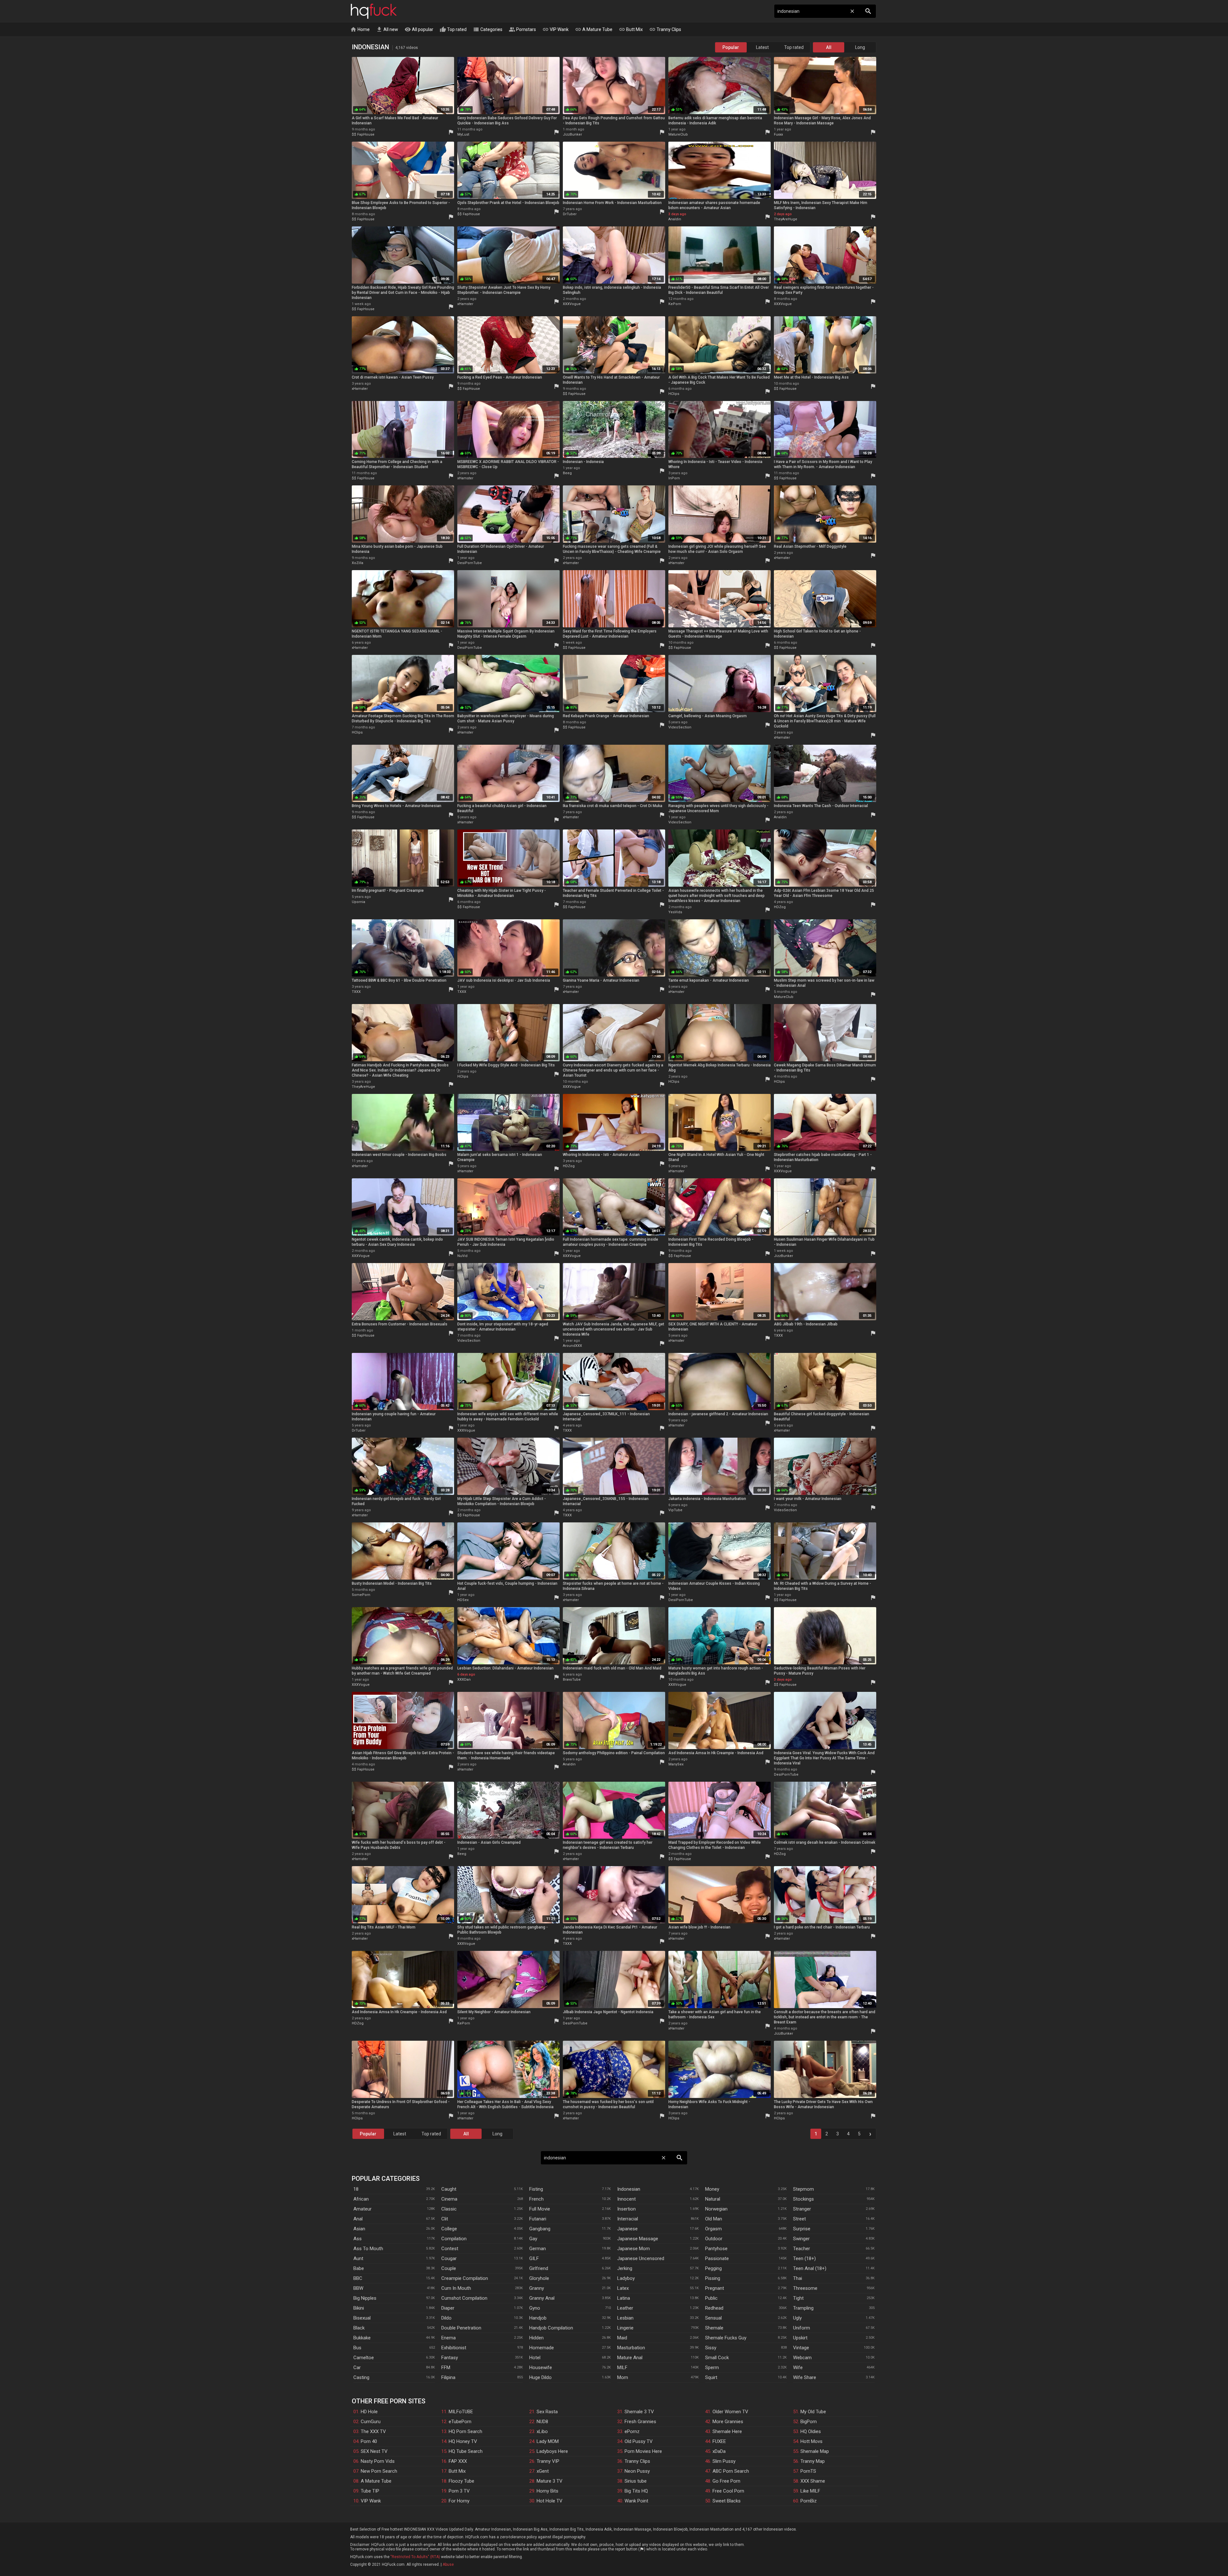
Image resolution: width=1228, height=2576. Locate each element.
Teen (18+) (804, 2258)
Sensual (713, 2318)
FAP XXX (458, 2461)
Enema (449, 2338)
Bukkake (362, 2338)
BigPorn (809, 2422)
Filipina (448, 2377)
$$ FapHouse (363, 134)
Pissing (713, 2278)
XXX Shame (813, 2481)
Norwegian (716, 2209)
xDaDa (719, 2451)
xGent (543, 2471)
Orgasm (713, 2229)
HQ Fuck (374, 11)
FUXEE (719, 2441)
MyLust (463, 134)
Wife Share (805, 2377)
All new (387, 29)
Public (711, 2298)
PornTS (808, 2471)
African (361, 2199)
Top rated (453, 29)
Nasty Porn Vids (378, 2461)
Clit (445, 2219)
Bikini (359, 2308)
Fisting (536, 2189)
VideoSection (680, 727)
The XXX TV (373, 2431)
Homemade (542, 2348)
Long (860, 47)
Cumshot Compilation (464, 2298)
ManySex (676, 1764)
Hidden (536, 2338)
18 (356, 2189)
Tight (798, 2298)
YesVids (675, 912)
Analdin (675, 219)
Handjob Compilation (551, 2328)
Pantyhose (716, 2249)
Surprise (802, 2229)
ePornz (632, 2431)
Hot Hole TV (550, 2501)
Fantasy (450, 2358)
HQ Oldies (811, 2431)
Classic (449, 2209)
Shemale (714, 2328)
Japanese (627, 2229)
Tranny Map (813, 2461)
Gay (533, 2239)
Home (360, 29)
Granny (537, 2288)
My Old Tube (813, 2412)
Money (712, 2189)
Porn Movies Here (643, 2451)
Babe (359, 2268)
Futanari (538, 2219)
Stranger (802, 2209)
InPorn (674, 478)
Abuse (448, 2564)
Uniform (802, 2328)
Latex (623, 2288)
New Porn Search (379, 2471)
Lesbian (625, 2318)
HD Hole (369, 2412)
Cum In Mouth (456, 2288)
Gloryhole (539, 2278)
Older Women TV (730, 2412)
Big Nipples (365, 2298)
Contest (450, 2249)
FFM (446, 2368)
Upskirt (800, 2338)
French (536, 2199)
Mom (623, 2377)
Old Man (714, 2219)
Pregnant (715, 2288)
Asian (359, 2229)
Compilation (454, 2239)
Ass (358, 2239)
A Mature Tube (594, 29)
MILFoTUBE (461, 2412)
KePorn (675, 304)
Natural (713, 2199)
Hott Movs (811, 2441)
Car (357, 2368)
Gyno (535, 2308)
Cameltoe (364, 2358)
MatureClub (678, 134)
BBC (358, 2278)
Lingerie (625, 2328)
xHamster (465, 304)
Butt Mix (631, 29)
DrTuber (570, 214)
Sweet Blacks (727, 2501)
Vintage (801, 2348)
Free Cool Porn (728, 2491)
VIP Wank (555, 29)
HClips (674, 394)
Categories (488, 29)
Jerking (625, 2268)
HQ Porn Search (465, 2431)
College (449, 2229)
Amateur (362, 2209)
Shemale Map (815, 2451)
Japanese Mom (634, 2249)
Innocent (626, 2199)
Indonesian (629, 2189)
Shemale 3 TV (639, 2412)
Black (359, 2328)
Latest (762, 47)
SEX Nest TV (374, 2451)
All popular (419, 29)
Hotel (535, 2358)
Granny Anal (542, 2298)
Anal (358, 2219)
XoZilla (358, 563)
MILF (622, 2368)
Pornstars (522, 29)
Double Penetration (461, 2328)
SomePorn (361, 1595)
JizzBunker (572, 134)
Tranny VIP (548, 2461)
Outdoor (714, 2239)
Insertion (626, 2209)
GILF (534, 2258)
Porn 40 (369, 2441)
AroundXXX (572, 1346)
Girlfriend (539, 2268)
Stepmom (803, 2189)
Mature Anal (630, 2358)
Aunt (358, 2258)
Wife (798, 2368)
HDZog (780, 907)
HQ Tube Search (466, 2451)
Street (799, 2219)
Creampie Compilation (465, 2278)
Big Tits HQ (636, 2491)
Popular (731, 47)
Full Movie (540, 2209)
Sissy (711, 2348)
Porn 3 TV (459, 2491)
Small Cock (717, 2358)
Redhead (714, 2308)
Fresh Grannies (640, 2422)
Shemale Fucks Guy (726, 2338)
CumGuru (371, 2422)
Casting (361, 2377)
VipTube (675, 1510)
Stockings (803, 2199)
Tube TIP (370, 2491)
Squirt (711, 2377)
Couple (449, 2268)
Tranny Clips (665, 29)
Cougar (449, 2258)
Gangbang (540, 2229)
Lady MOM (548, 2441)
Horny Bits (547, 2491)
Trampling (803, 2308)
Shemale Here (727, 2431)
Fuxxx (778, 134)
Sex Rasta (547, 2412)
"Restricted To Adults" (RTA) (415, 2557)
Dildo (446, 2318)
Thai (798, 2278)
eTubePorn (460, 2422)
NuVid (462, 1256)
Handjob (538, 2318)
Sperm (712, 2368)
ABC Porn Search (731, 2471)
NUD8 (542, 2422)
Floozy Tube (461, 2481)
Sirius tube (636, 2481)
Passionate (717, 2258)
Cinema (449, 2199)
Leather (625, 2308)
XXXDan (464, 1680)
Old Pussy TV (639, 2441)
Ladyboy (626, 2278)
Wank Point (636, 2501)
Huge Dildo (540, 2377)
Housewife (541, 2368)
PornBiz (809, 2501)
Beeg (567, 473)
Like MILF (810, 2491)
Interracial (628, 2219)
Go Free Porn (726, 2481)
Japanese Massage (638, 2239)
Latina (624, 2298)
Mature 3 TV (550, 2481)
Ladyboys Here (552, 2451)
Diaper (448, 2308)
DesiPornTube (470, 563)
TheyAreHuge (786, 219)
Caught (449, 2189)
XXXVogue (572, 304)
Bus (357, 2348)
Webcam (802, 2358)
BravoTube (572, 1680)
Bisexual (362, 2318)
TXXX (356, 992)
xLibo (542, 2431)
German (538, 2249)
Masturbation (631, 2348)
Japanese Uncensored (641, 2258)
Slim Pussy (724, 2461)
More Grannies (728, 2422)
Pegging (713, 2268)
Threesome (805, 2288)
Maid (622, 2338)
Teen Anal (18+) (810, 2268)
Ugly (797, 2318)
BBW (358, 2288)
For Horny (459, 2501)
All (829, 47)
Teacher (802, 2249)
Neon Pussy (637, 2471)
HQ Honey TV (463, 2441)
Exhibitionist (454, 2348)
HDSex (463, 1600)
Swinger (801, 2239)
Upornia (358, 902)
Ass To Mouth (368, 2249)
